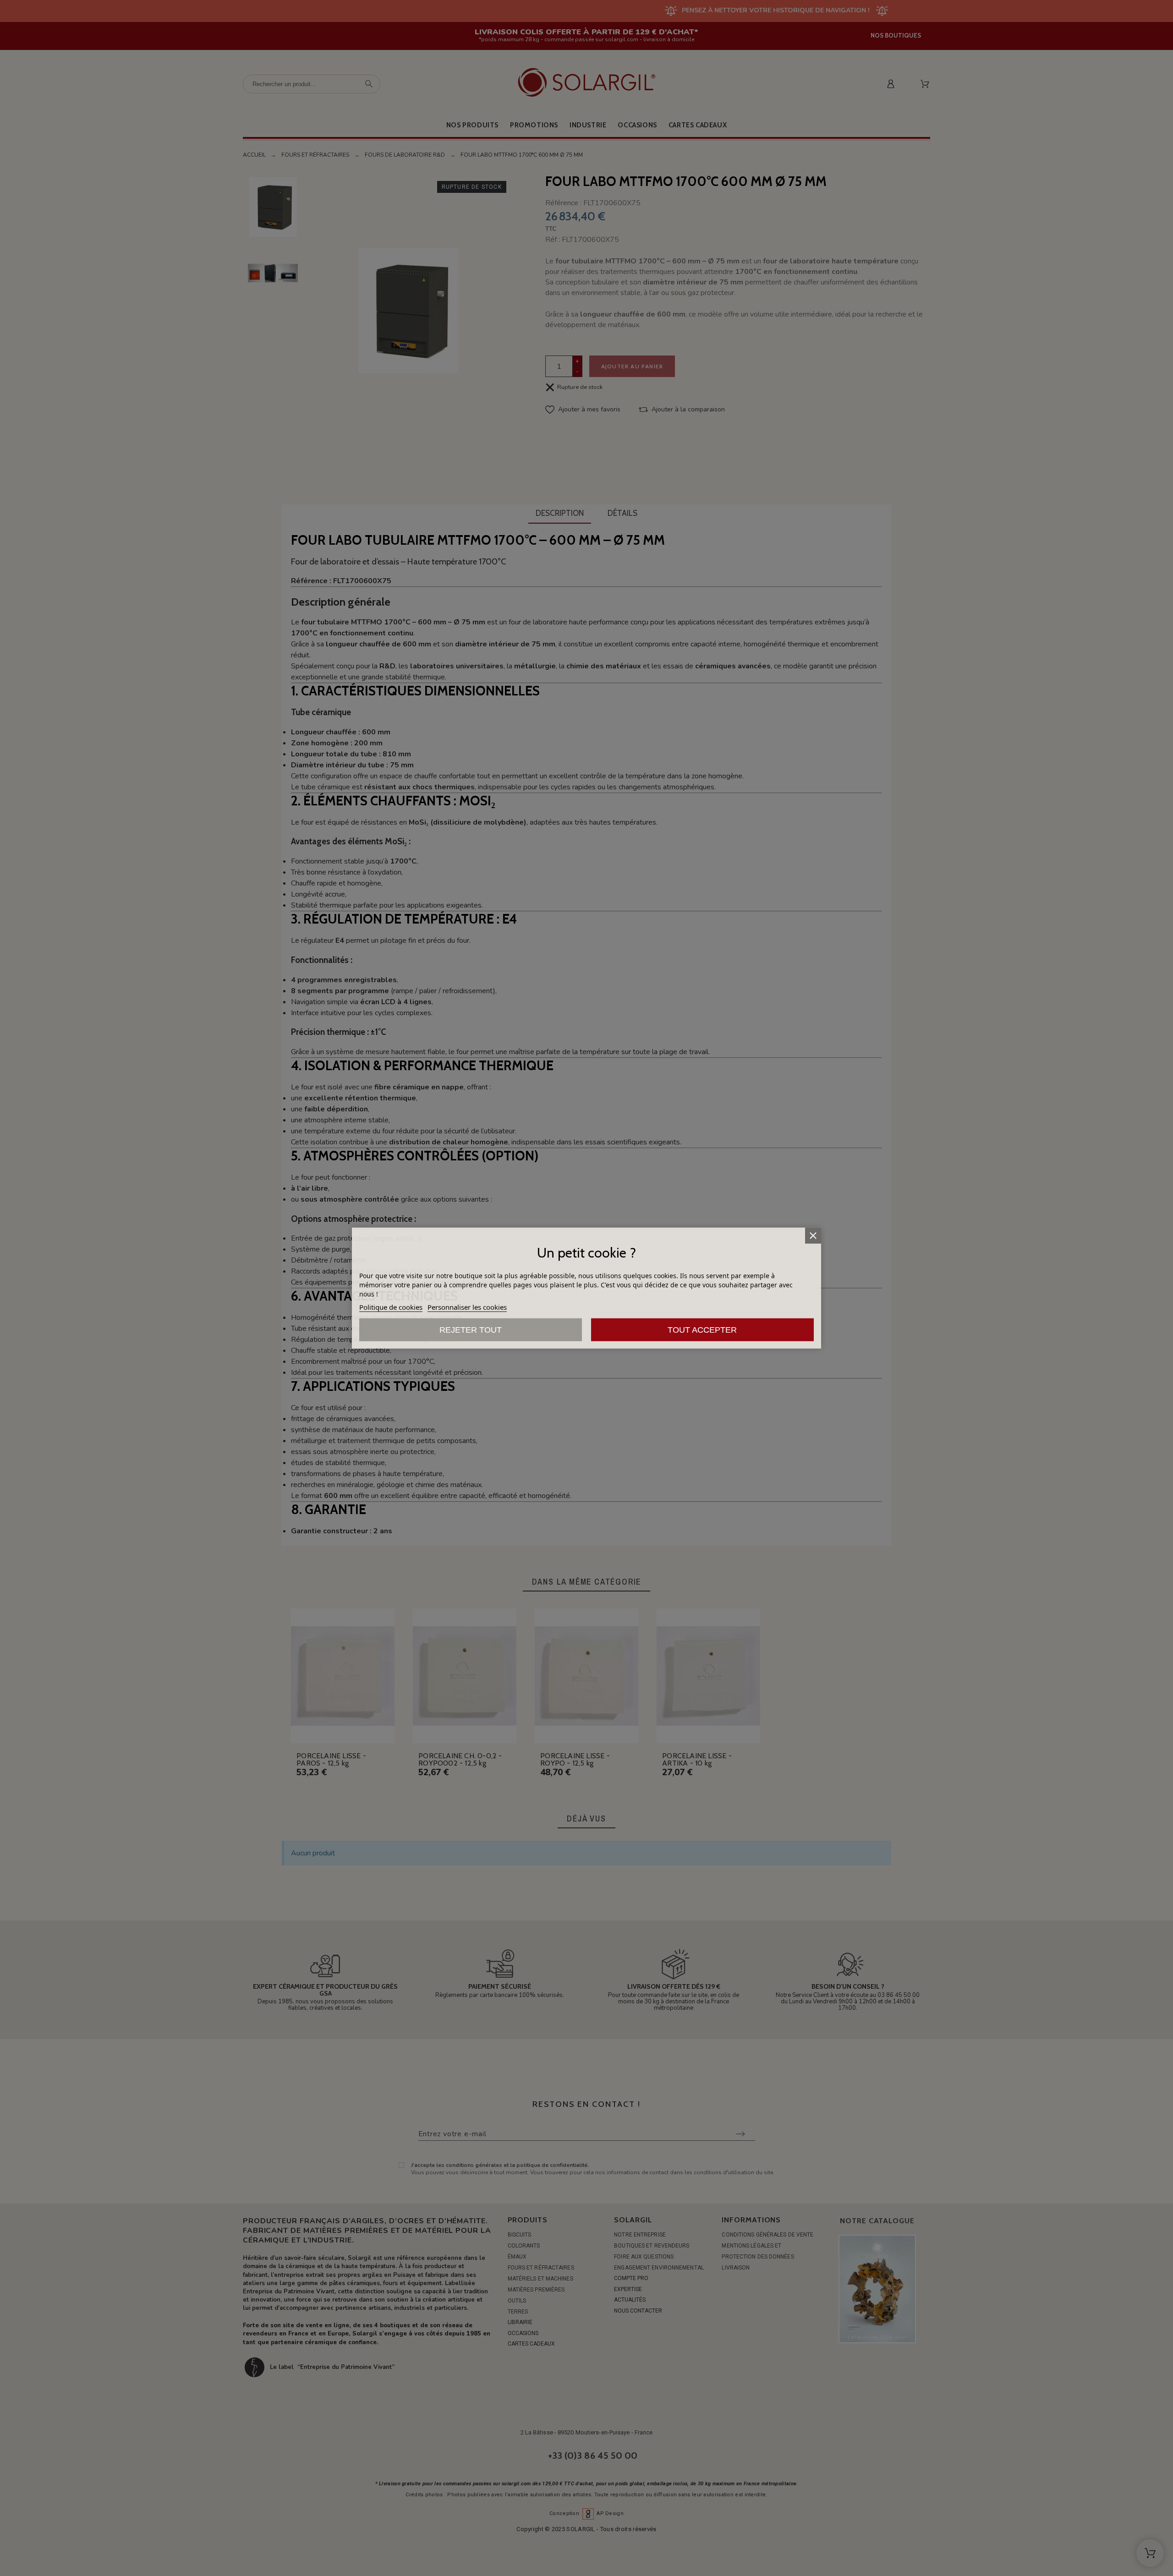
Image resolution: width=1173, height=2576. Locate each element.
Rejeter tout (471, 1330)
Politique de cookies (391, 1307)
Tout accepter (702, 1330)
